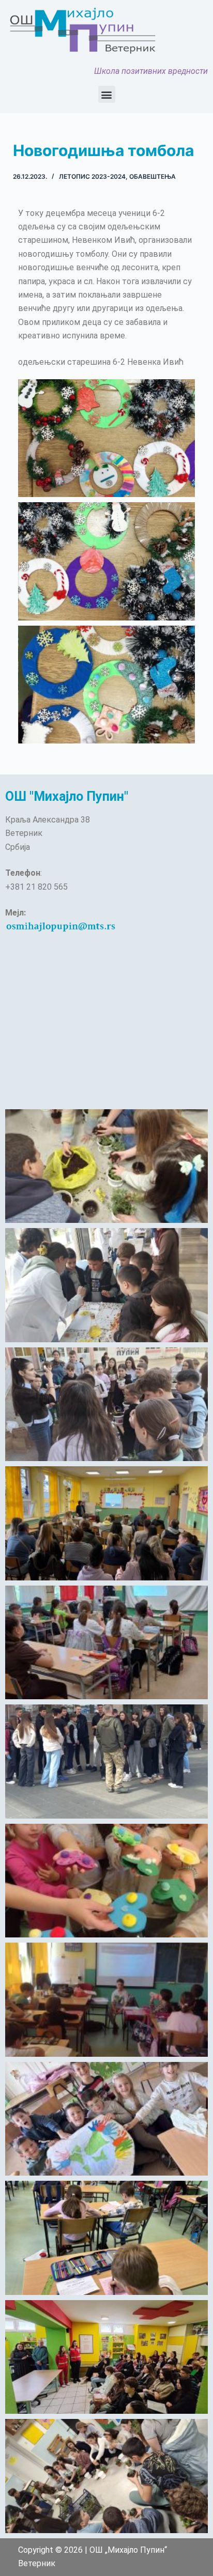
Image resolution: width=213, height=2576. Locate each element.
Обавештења (153, 176)
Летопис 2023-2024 (92, 176)
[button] (107, 94)
